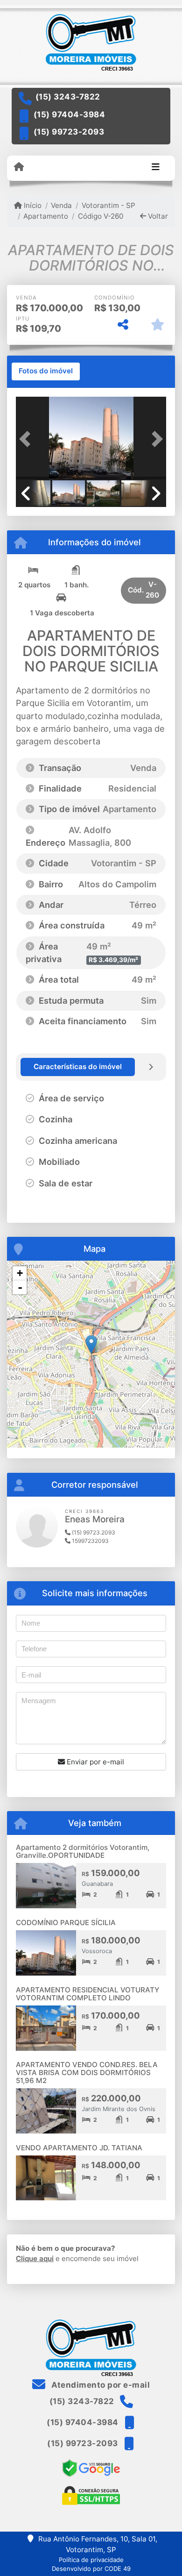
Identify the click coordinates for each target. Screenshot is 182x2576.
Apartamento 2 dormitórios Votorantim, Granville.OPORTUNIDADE (83, 1851)
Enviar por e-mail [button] (94, 1762)
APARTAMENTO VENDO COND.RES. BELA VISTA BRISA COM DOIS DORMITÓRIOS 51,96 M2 (87, 2072)
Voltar (157, 216)
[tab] (46, 371)
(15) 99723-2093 (69, 132)
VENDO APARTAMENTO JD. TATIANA (79, 2148)
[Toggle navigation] (156, 168)
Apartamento (46, 216)
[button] (27, 439)
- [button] (20, 1287)
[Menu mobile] (19, 167)
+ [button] (20, 1273)
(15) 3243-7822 (68, 97)
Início (32, 205)
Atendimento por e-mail (100, 2385)
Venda (61, 205)
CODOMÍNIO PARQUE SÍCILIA (66, 1923)
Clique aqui (35, 2258)
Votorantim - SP (108, 205)
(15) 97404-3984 (70, 114)
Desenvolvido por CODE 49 (91, 2569)
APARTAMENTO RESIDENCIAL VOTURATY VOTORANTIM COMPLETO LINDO (87, 1994)
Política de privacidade (91, 2560)
